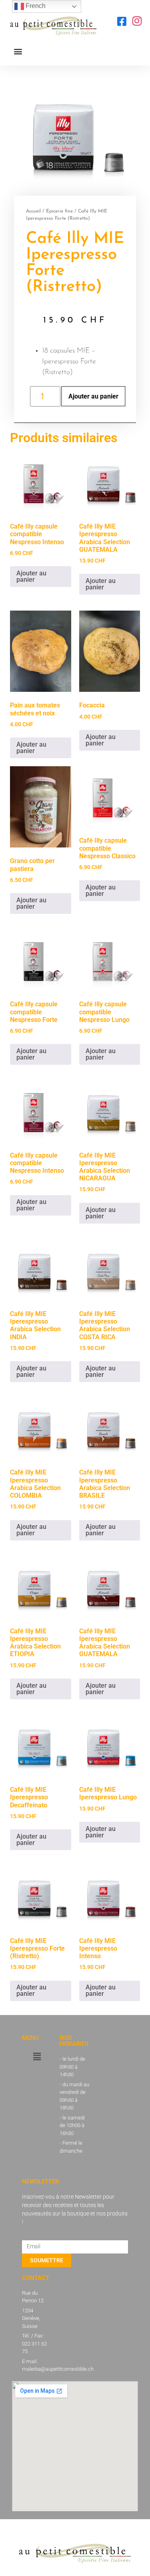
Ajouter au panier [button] (31, 576)
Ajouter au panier (93, 396)
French (35, 6)
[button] (18, 51)
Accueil (33, 211)
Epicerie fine (59, 211)
